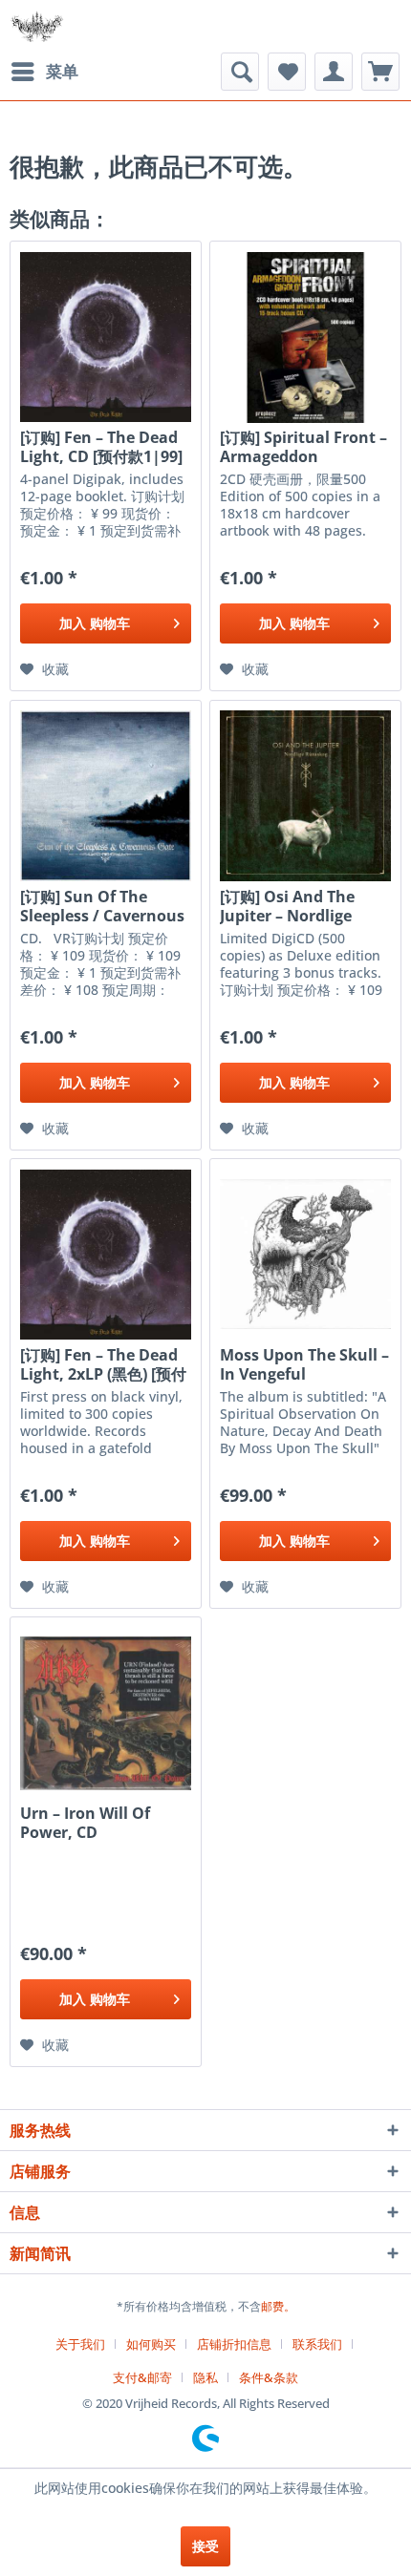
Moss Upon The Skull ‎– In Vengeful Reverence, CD (304, 1364)
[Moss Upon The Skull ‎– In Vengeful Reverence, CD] (305, 1255)
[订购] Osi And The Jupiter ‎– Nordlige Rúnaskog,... (287, 906)
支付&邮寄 (142, 2377)
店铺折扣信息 (234, 2344)
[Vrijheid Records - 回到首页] (37, 26)
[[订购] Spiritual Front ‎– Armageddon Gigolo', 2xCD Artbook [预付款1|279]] (305, 337)
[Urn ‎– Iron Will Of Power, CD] (106, 1713)
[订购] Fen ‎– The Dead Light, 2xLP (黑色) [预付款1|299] (103, 1364)
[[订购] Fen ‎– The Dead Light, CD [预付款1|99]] (106, 337)
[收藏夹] (287, 72)
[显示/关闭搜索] (240, 72)
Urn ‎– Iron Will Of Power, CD (85, 1823)
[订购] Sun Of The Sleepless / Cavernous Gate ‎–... (102, 906)
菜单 (62, 71)
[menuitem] (44, 72)
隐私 (205, 2377)
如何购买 (151, 2344)
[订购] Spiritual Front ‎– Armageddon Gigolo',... (303, 447)
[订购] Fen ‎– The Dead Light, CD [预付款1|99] (101, 447)
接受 (205, 2546)
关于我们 (80, 2344)
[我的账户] (334, 72)
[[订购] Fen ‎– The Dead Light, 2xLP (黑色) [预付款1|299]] (106, 1255)
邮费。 (278, 2306)
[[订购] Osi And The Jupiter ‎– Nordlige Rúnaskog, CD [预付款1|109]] (305, 796)
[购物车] (380, 72)
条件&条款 (269, 2377)
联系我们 (317, 2344)
